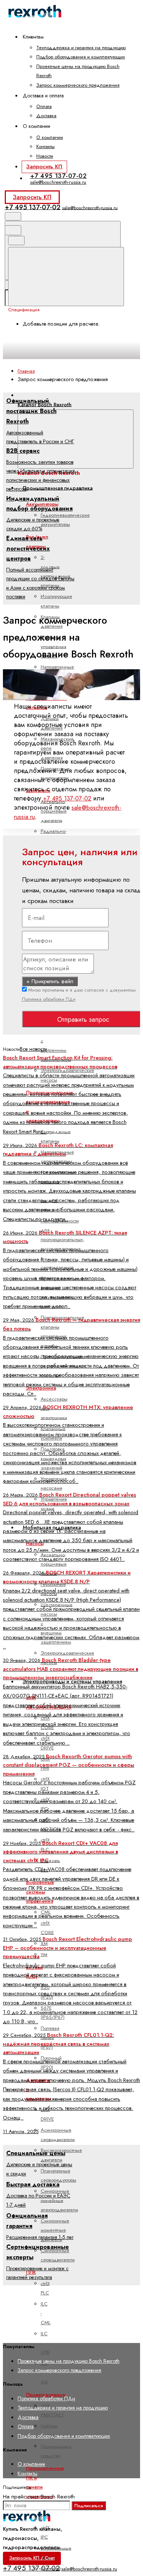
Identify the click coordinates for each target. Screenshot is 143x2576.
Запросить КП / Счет (32, 2558)
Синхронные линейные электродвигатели (59, 2200)
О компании (50, 137)
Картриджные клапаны (56, 1136)
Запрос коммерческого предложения (78, 85)
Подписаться (89, 2506)
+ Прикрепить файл (50, 981)
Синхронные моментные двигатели (55, 2230)
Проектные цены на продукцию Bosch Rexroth (69, 2361)
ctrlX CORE (47, 1928)
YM (44, 1954)
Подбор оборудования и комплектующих (81, 57)
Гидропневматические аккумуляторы (65, 520)
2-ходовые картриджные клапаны (56, 571)
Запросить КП (44, 166)
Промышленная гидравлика (58, 488)
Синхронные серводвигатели (58, 2255)
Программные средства (56, 2451)
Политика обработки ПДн (49, 999)
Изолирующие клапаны (56, 601)
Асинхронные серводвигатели (58, 2135)
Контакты (45, 146)
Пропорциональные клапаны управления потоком (63, 1331)
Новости (45, 156)
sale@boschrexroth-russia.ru (58, 182)
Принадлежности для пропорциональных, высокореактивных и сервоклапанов (63, 1244)
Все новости (33, 1049)
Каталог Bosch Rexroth (45, 404)
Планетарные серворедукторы (58, 2175)
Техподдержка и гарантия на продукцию (81, 48)
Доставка (46, 116)
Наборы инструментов (55, 2430)
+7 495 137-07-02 (58, 176)
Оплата (44, 106)
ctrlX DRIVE (47, 2114)
